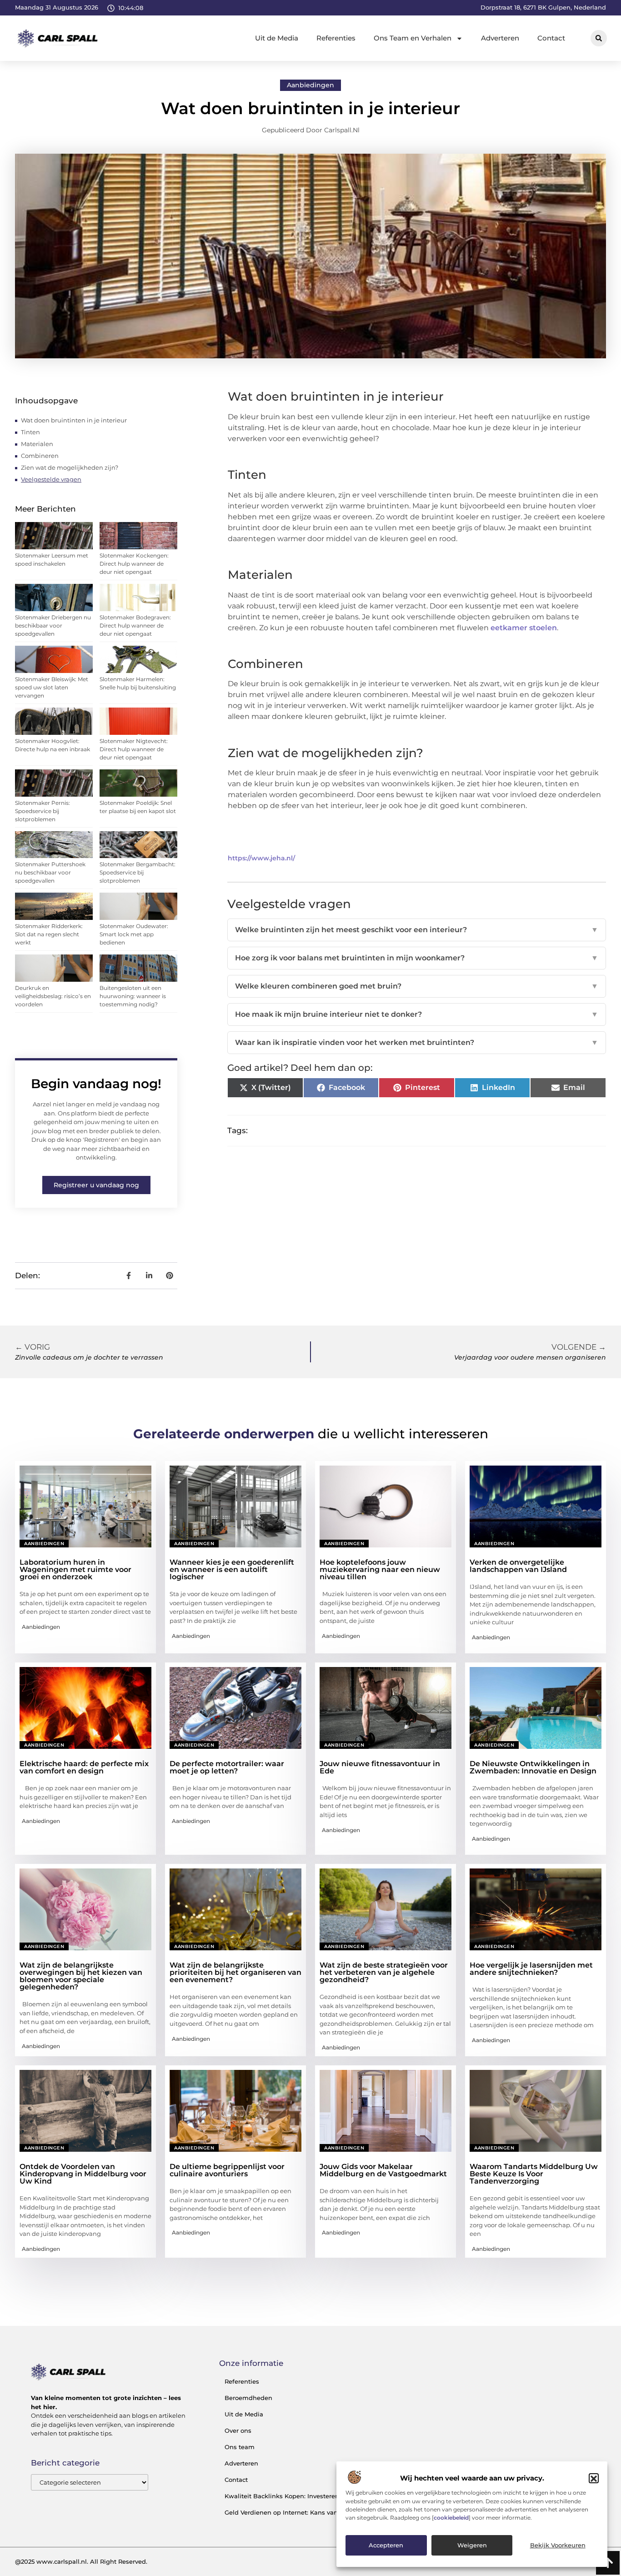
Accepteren (386, 2546)
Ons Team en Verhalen (413, 38)
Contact (551, 38)
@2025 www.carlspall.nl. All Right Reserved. (81, 2561)
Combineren (40, 456)
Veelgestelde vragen (51, 479)
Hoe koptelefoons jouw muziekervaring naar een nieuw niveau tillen (380, 1569)
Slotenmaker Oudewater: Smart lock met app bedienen (134, 934)
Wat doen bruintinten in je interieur (74, 420)
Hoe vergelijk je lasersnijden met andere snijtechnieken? (531, 1969)
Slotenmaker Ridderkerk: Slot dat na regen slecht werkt (49, 934)
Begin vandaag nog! (96, 1084)
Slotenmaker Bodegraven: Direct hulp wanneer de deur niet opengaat (135, 625)
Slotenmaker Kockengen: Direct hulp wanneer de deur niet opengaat (134, 564)
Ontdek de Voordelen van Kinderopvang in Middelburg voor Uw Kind (83, 2174)
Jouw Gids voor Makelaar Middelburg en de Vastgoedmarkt (383, 2170)
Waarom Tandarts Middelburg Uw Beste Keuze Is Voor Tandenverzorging (534, 2174)
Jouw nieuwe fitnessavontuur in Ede (380, 1767)
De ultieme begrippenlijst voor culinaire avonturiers (227, 2170)
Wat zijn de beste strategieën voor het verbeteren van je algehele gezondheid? (384, 1972)
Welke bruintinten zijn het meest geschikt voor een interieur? (417, 930)
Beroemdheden (248, 2398)
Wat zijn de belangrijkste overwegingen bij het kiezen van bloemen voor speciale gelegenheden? (81, 1976)
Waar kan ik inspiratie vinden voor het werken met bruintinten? (417, 1042)
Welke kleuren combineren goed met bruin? (417, 986)
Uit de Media (277, 38)
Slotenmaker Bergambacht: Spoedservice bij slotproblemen (138, 872)
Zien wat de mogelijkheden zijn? (70, 467)
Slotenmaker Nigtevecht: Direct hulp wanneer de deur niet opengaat (134, 749)
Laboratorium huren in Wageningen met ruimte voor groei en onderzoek (75, 1569)
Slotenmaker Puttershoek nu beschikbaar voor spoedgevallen (50, 872)
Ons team (240, 2447)
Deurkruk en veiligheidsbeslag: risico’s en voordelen (53, 996)
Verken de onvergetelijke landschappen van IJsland (518, 1566)
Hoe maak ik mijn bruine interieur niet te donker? (417, 1014)
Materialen (37, 444)
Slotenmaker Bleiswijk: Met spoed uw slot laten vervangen (52, 687)
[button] (594, 2479)
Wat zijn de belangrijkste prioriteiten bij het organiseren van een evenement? (235, 1972)
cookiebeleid (451, 2518)
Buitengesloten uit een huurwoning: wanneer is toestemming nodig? (133, 996)
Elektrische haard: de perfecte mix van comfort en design (84, 1767)
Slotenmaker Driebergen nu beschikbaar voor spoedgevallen (53, 625)
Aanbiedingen (310, 85)
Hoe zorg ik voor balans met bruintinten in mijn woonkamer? (417, 958)
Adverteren (500, 38)
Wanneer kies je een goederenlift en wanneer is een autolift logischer (232, 1569)
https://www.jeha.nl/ (261, 858)
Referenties (336, 38)
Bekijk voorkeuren (558, 2546)
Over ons (238, 2430)
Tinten (30, 432)
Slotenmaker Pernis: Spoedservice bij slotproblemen (43, 811)
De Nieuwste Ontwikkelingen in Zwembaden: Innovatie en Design (533, 1767)
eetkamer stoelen (524, 628)
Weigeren (472, 2546)
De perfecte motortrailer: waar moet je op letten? (227, 1767)
